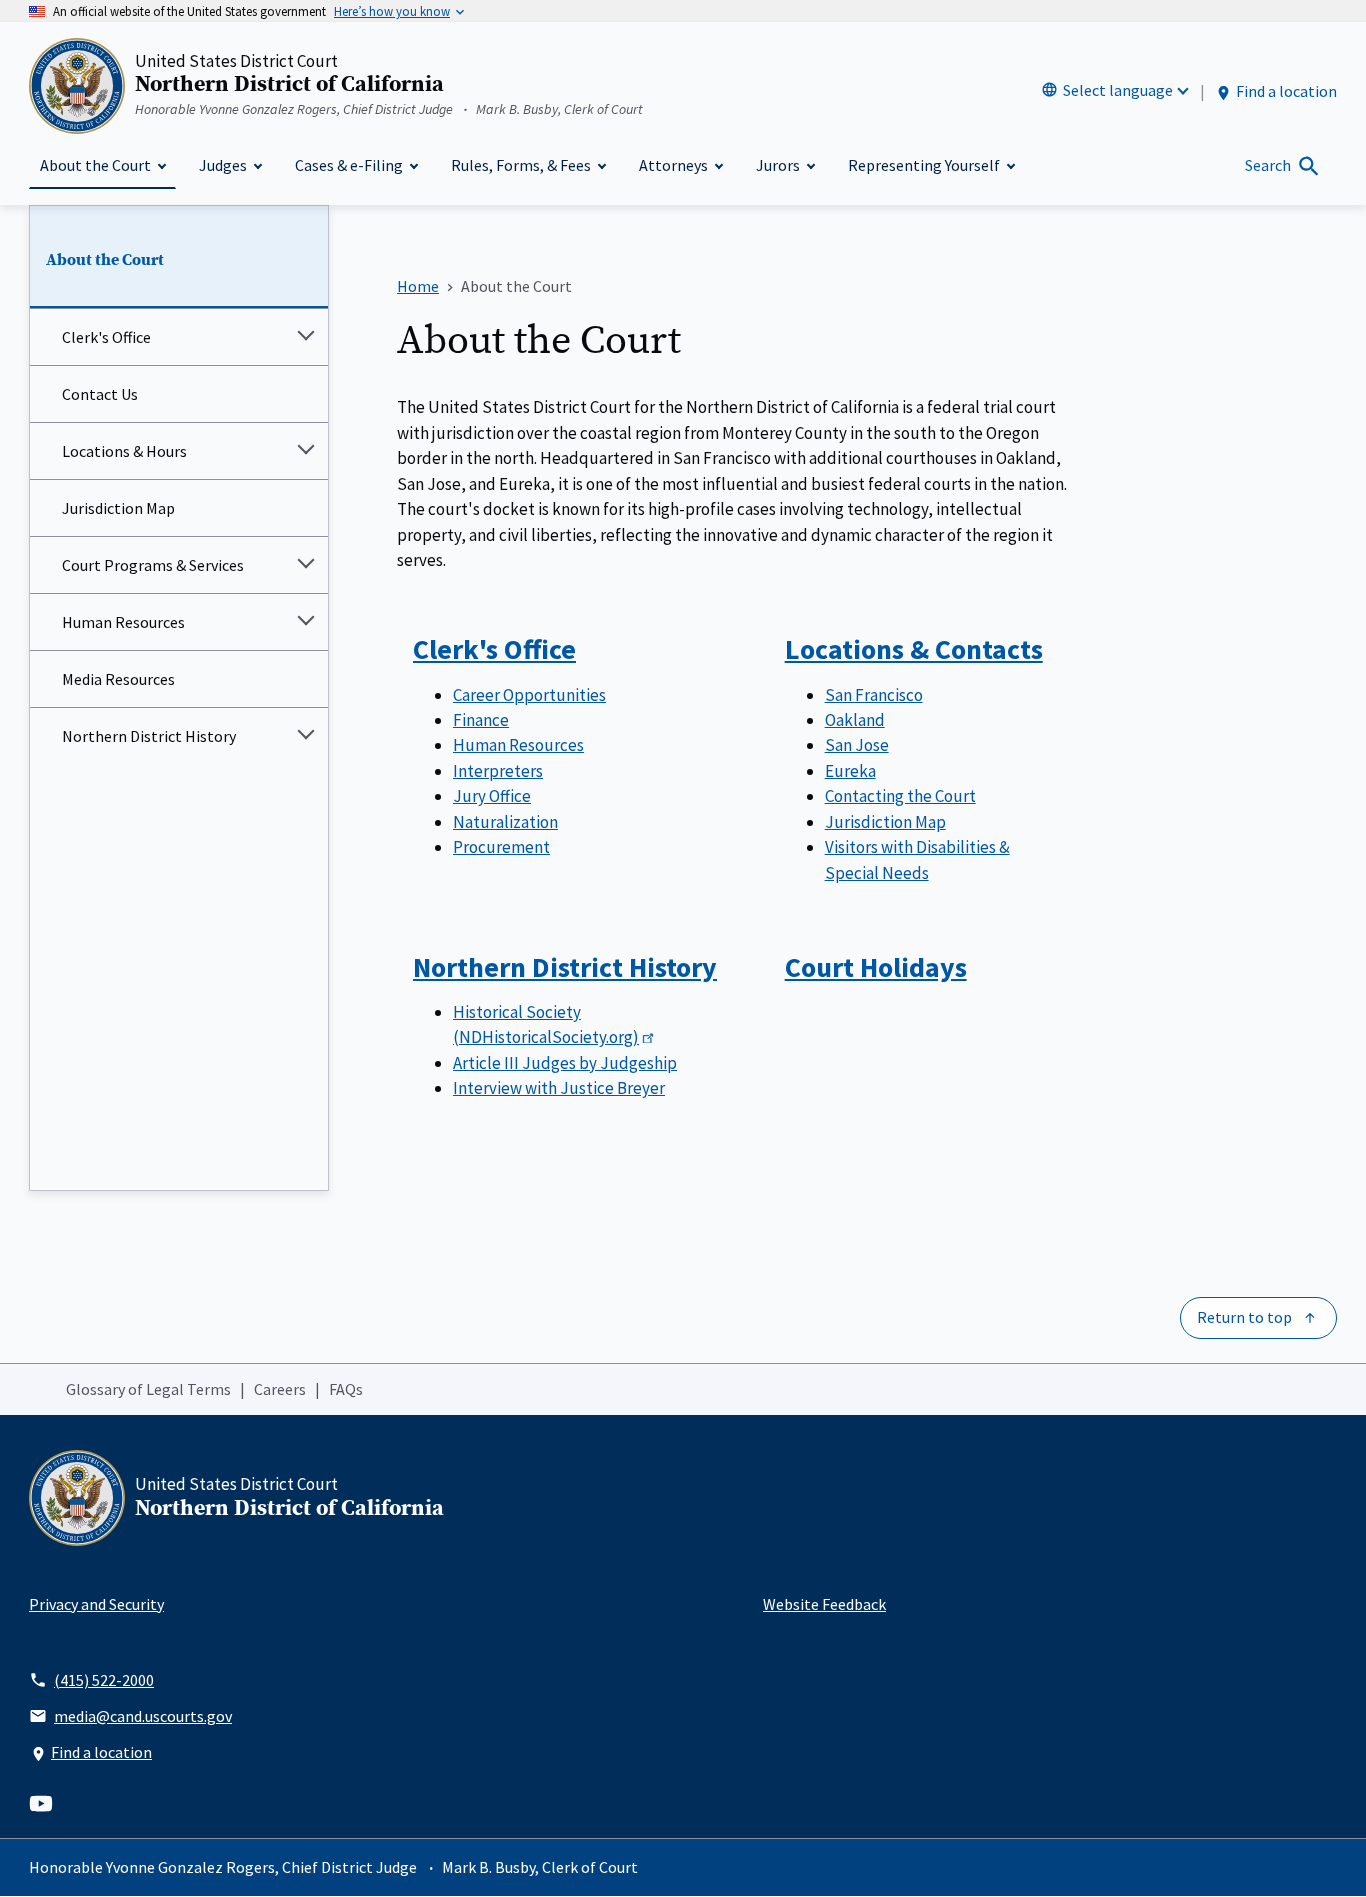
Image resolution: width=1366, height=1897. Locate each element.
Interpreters (498, 771)
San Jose (857, 745)
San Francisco (874, 695)
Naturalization (505, 822)
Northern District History (149, 736)
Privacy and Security (96, 1604)
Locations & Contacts (914, 649)
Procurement (501, 847)
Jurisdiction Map (118, 508)
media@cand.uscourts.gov (143, 1716)
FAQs (346, 1389)
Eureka (850, 771)
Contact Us (100, 394)
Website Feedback (824, 1604)
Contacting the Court (900, 796)
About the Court (105, 260)
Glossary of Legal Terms (148, 1389)
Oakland (855, 720)
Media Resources (118, 679)
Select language (1118, 90)
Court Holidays (876, 967)
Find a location (1286, 91)
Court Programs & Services (153, 565)
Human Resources (123, 622)
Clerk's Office (106, 337)
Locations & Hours (124, 451)
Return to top (1244, 1317)
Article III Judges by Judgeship (565, 1063)
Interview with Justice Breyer (559, 1088)
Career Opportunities (529, 695)
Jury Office (492, 796)
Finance (481, 720)
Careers (280, 1389)
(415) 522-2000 (104, 1680)
